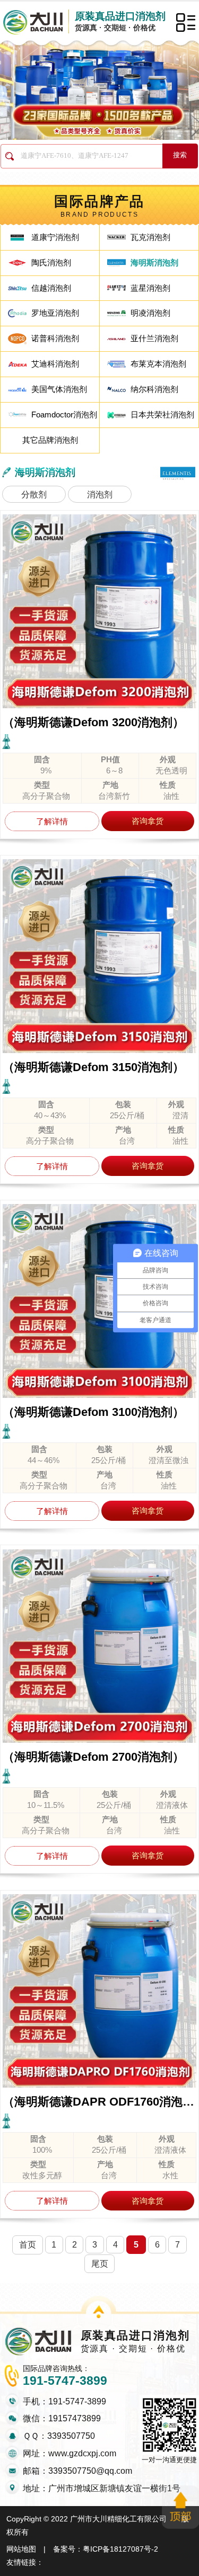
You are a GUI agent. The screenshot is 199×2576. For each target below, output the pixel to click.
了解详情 (52, 821)
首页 (28, 2244)
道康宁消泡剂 (55, 237)
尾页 (100, 2263)
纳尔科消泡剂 (154, 389)
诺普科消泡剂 (55, 338)
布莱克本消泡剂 (158, 364)
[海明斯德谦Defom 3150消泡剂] (100, 956)
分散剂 (34, 494)
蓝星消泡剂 (150, 288)
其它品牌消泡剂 (50, 440)
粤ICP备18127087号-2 (120, 2549)
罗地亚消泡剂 (55, 313)
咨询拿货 (148, 821)
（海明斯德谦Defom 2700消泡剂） (93, 1757)
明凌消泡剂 (150, 313)
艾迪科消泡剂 (55, 364)
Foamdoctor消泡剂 (64, 415)
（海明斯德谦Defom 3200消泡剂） (93, 722)
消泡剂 (100, 494)
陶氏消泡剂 (51, 262)
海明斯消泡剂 (154, 262)
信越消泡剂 (51, 288)
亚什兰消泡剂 (154, 338)
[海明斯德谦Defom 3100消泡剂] (100, 1301)
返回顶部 (180, 2507)
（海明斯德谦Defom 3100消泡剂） (93, 1412)
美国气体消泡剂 (59, 389)
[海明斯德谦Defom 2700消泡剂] (100, 1646)
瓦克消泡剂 (150, 237)
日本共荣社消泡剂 (162, 415)
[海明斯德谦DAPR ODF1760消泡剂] (100, 1991)
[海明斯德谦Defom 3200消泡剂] (100, 611)
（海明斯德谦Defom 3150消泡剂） (93, 1067)
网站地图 (21, 2549)
